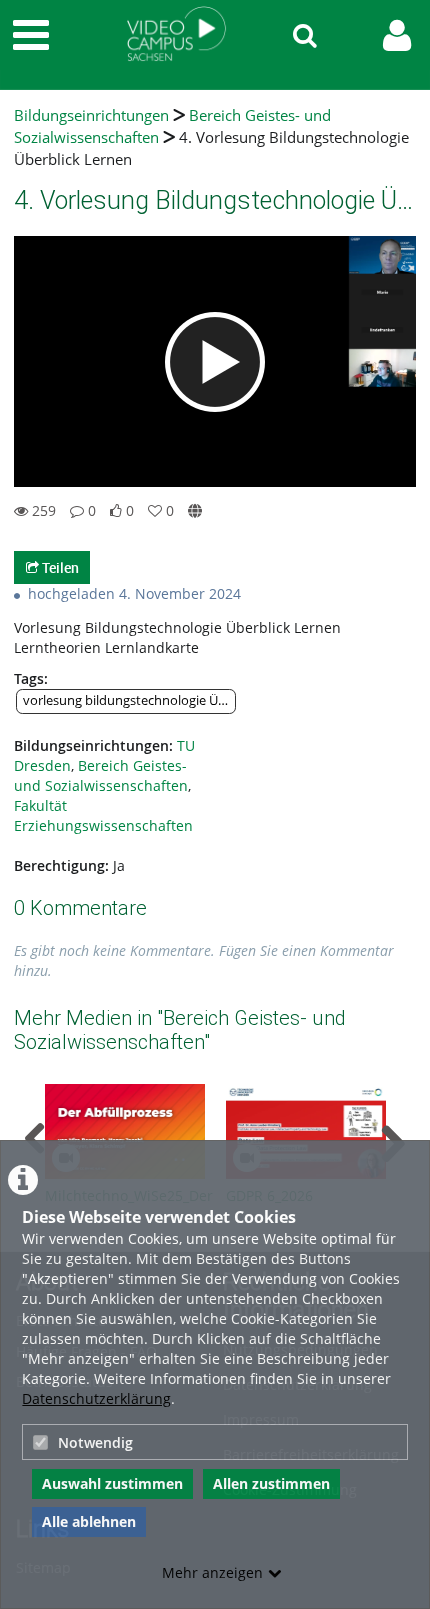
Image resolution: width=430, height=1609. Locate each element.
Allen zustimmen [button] (271, 1483)
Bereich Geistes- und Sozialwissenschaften (101, 775)
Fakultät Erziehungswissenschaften (103, 815)
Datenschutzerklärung (96, 1398)
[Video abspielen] (215, 362)
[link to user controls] (397, 35)
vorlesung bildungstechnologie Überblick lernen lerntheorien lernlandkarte (129, 700)
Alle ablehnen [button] (89, 1521)
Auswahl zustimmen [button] (112, 1483)
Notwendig (95, 1442)
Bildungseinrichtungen (91, 115)
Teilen (59, 567)
